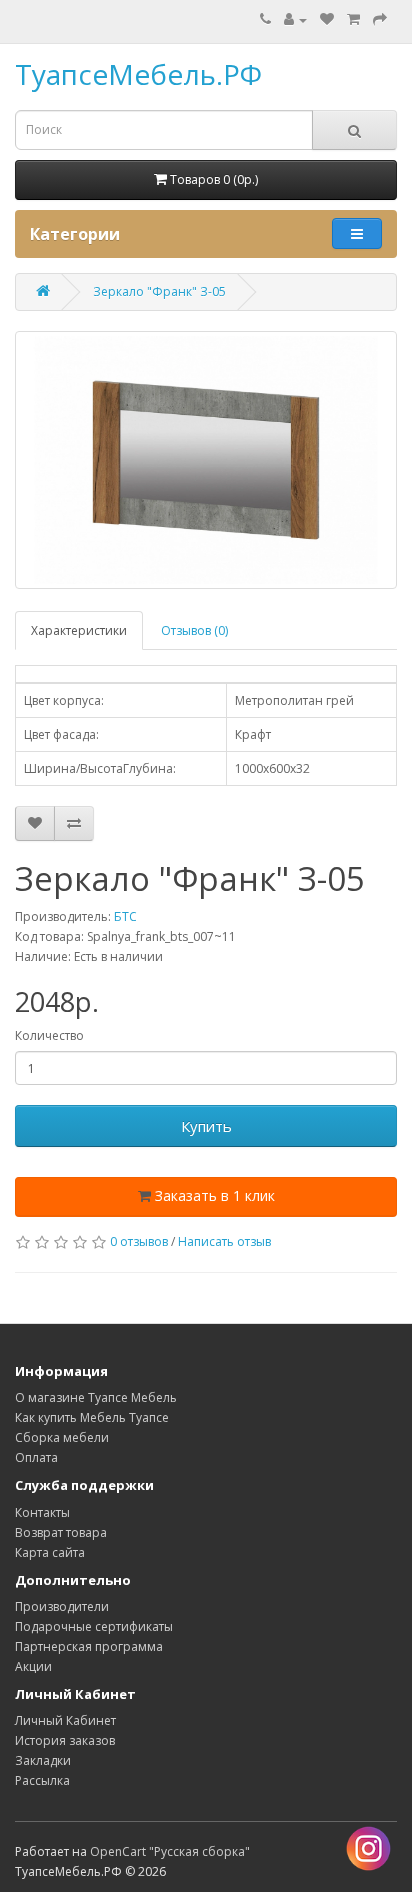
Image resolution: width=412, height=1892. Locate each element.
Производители (62, 1606)
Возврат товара (61, 1532)
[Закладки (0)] (327, 19)
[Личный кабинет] (295, 19)
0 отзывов (139, 1241)
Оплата (36, 1457)
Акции (33, 1666)
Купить (206, 1126)
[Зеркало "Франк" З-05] (206, 460)
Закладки (43, 1760)
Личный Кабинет (65, 1720)
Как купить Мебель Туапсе (92, 1417)
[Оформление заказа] (380, 19)
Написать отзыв (224, 1241)
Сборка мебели (62, 1437)
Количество (49, 1035)
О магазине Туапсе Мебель (96, 1397)
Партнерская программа (89, 1646)
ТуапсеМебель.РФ (138, 74)
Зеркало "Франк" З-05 (159, 291)
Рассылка (42, 1780)
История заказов (65, 1740)
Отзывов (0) (194, 630)
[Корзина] (353, 19)
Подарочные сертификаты (94, 1626)
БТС (125, 916)
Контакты (42, 1512)
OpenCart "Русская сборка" (170, 1851)
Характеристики (79, 630)
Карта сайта (50, 1552)
